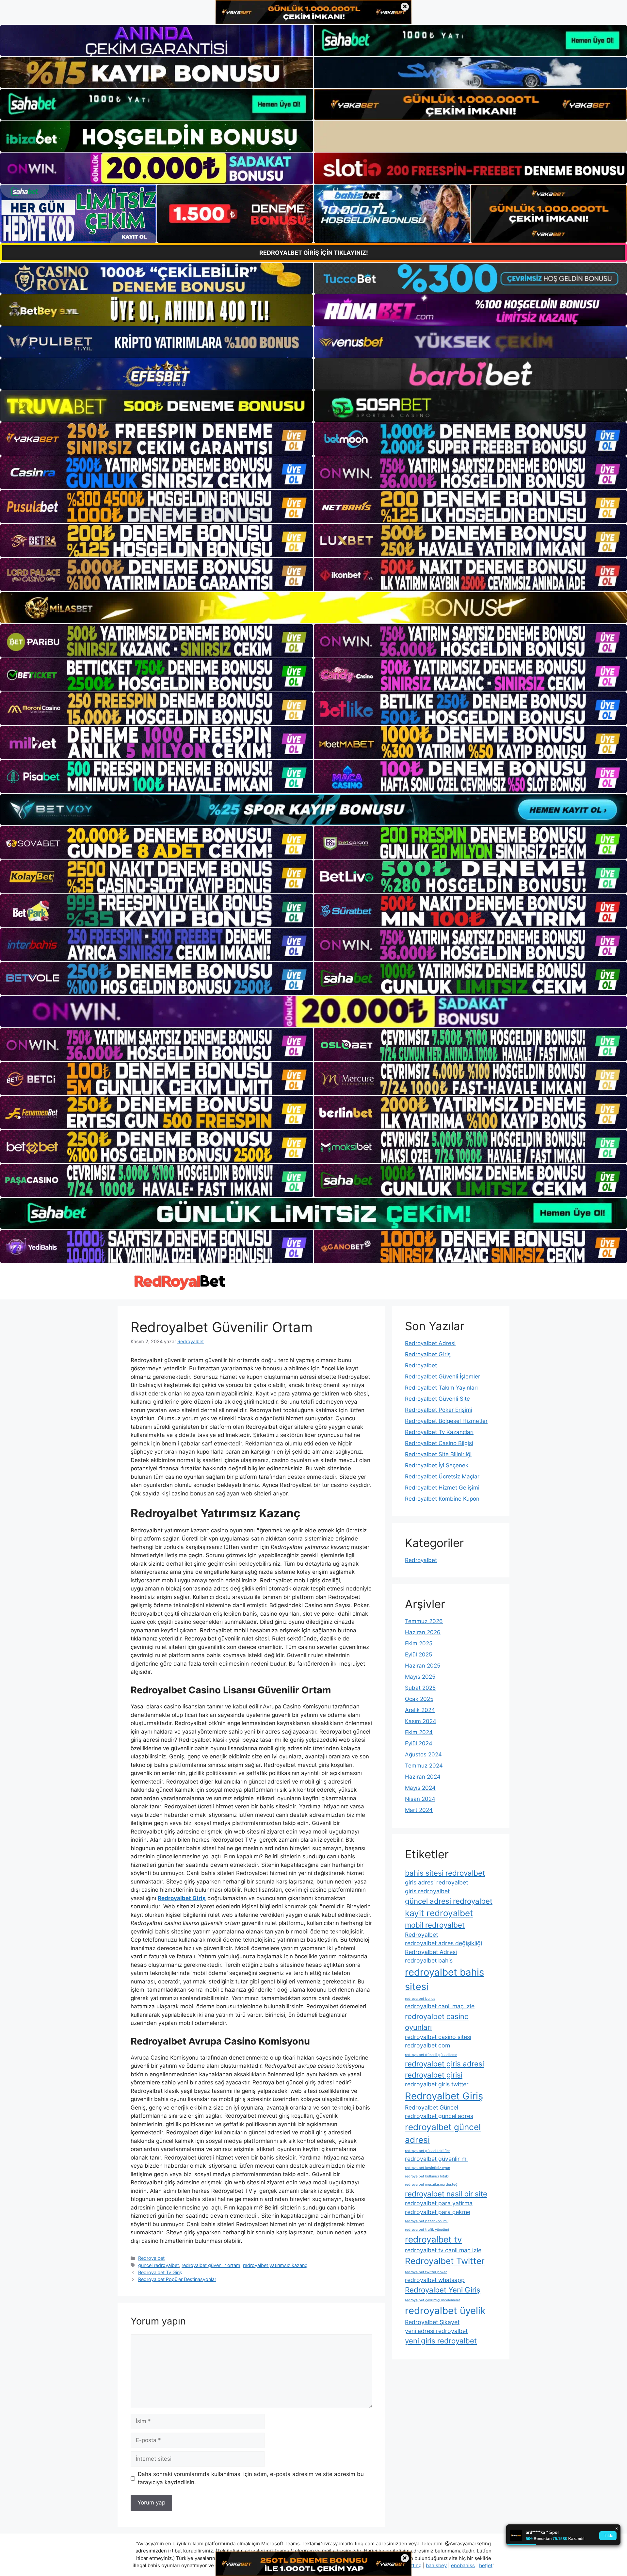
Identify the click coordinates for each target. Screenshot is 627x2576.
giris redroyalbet (427, 1891)
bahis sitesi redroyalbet (445, 1873)
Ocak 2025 (419, 1699)
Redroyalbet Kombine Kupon (442, 1499)
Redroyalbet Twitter (445, 2261)
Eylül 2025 (418, 1655)
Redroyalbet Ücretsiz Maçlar (442, 1476)
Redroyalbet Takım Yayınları (441, 1388)
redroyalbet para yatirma (439, 2203)
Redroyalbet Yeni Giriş (443, 2290)
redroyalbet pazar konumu (427, 2221)
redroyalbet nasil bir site (446, 2194)
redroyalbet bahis (429, 1960)
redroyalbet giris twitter (437, 2084)
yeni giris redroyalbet (441, 2341)
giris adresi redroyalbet (436, 1882)
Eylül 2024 (419, 1743)
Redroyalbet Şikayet (432, 2322)
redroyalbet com (427, 2045)
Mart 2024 (419, 1810)
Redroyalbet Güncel (432, 2107)
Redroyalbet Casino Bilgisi (439, 1443)
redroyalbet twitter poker (426, 2272)
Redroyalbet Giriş (428, 1354)
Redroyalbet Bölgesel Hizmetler (446, 1421)
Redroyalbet (151, 2258)
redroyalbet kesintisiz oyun (427, 2168)
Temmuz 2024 (424, 1766)
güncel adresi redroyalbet (449, 1901)
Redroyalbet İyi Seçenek (437, 1465)
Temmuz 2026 (424, 1621)
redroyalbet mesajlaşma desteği (432, 2185)
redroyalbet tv (434, 2239)
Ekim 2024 (419, 1732)
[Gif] (313, 608)
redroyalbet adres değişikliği (443, 1943)
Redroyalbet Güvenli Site (437, 1399)
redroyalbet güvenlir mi (436, 2159)
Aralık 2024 (420, 1710)
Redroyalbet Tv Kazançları (439, 1432)
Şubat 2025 (420, 1688)
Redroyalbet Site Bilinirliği (438, 1454)
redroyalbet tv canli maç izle (443, 2250)
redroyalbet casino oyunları (437, 2022)
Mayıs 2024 (420, 1788)
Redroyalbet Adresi (430, 1343)
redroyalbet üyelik (445, 2311)
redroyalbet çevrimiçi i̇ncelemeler (433, 2300)
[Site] (157, 439)
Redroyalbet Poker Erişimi (439, 1410)
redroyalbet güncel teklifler (427, 2151)
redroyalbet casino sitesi (438, 2037)
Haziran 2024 (423, 1777)
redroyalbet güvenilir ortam (211, 2265)
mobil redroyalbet (435, 1925)
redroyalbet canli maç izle (440, 2006)
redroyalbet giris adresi (444, 2064)
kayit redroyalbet (439, 1913)
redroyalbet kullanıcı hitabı (427, 2176)
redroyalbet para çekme (438, 2212)
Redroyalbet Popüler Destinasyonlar (177, 2279)
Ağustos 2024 (423, 1754)
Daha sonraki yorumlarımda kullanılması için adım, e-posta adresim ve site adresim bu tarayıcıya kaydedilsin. (251, 2478)
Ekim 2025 (419, 1643)
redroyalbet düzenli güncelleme (431, 2055)
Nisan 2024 (420, 1799)
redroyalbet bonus (420, 1999)
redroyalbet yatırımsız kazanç (275, 2265)
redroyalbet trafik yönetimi (427, 2230)
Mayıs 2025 (420, 1677)
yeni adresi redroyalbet (436, 2331)
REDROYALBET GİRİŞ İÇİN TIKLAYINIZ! (314, 253)
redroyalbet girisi (434, 2075)
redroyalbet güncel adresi (443, 2133)
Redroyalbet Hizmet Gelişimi (442, 1488)
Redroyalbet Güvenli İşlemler (442, 1377)
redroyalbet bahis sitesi (444, 1979)
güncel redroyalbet (159, 2265)
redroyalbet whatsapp (435, 2280)
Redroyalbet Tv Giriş (160, 2272)
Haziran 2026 (423, 1632)
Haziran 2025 (423, 1666)
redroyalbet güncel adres (439, 2116)
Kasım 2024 (421, 1721)
